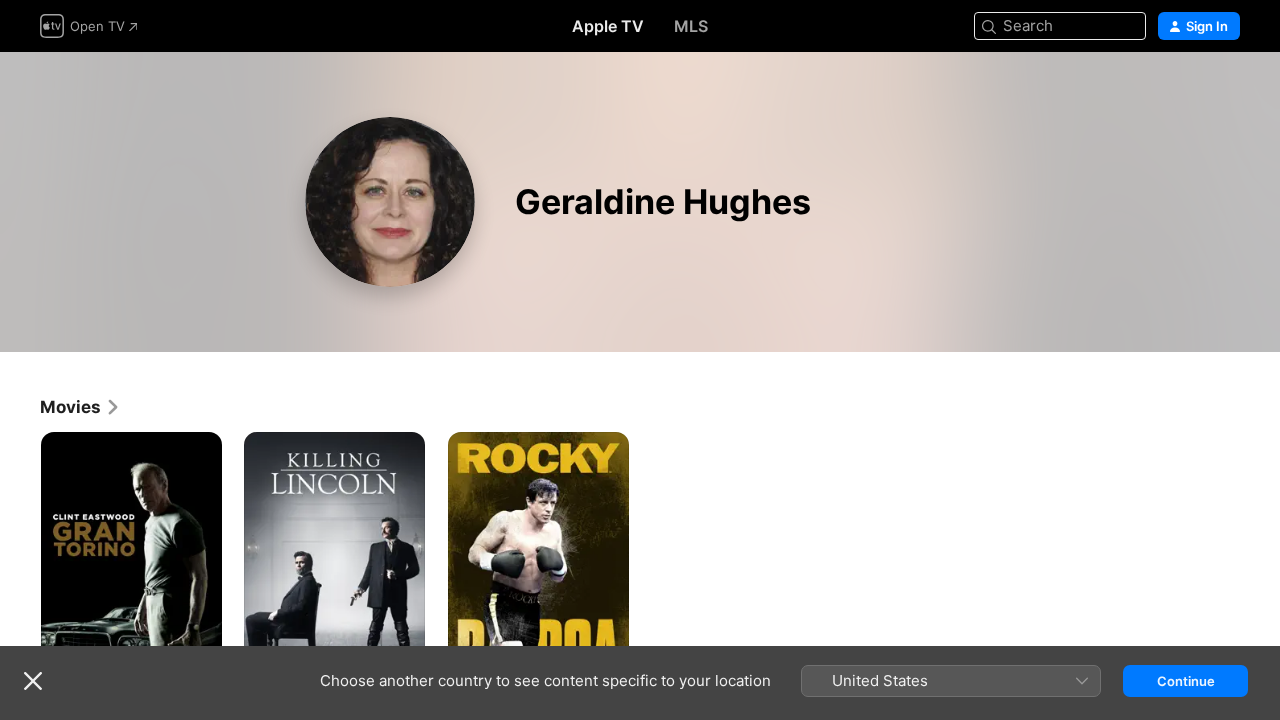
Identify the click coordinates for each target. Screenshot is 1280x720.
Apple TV (608, 26)
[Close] (33, 681)
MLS (691, 26)
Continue (1186, 681)
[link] (80, 407)
